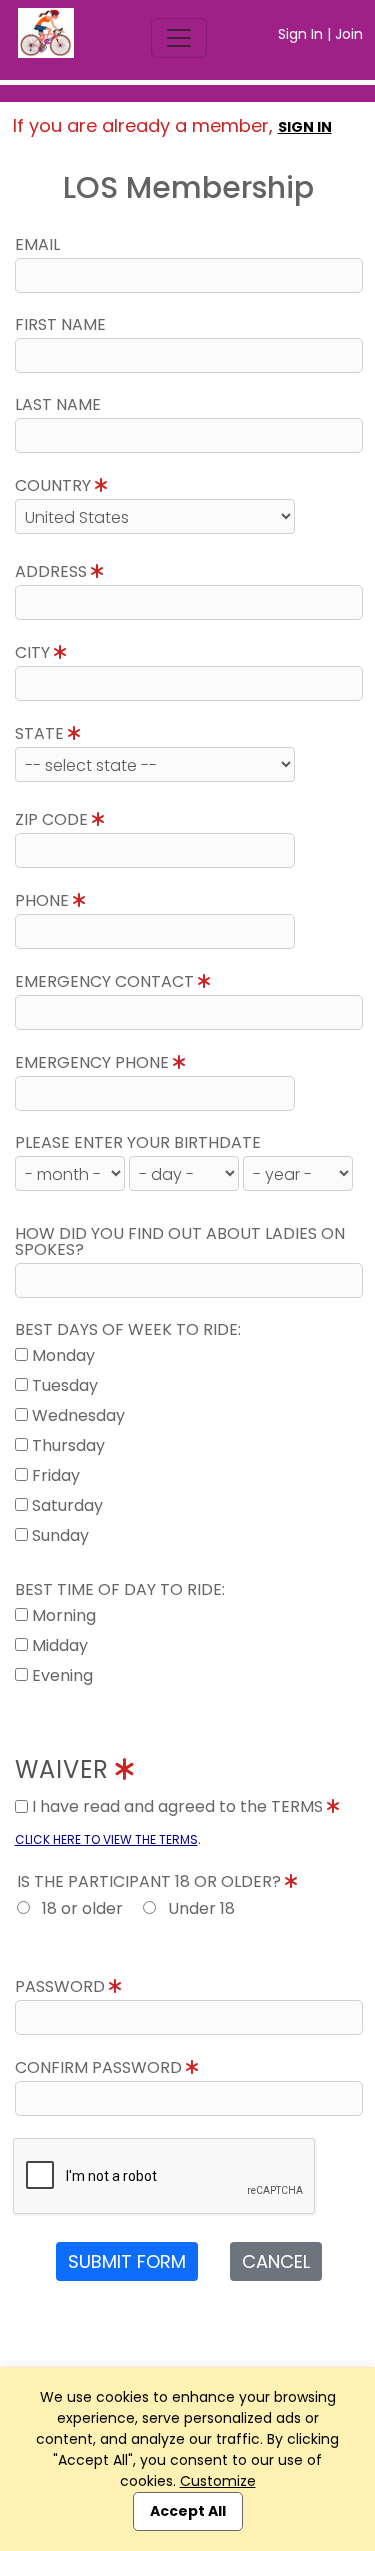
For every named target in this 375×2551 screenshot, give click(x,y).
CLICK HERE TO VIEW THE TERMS (106, 1839)
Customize (218, 2481)
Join (349, 34)
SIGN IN (305, 127)
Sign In (300, 34)
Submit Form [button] (127, 2261)
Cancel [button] (276, 2261)
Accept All (188, 2511)
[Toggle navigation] (179, 38)
